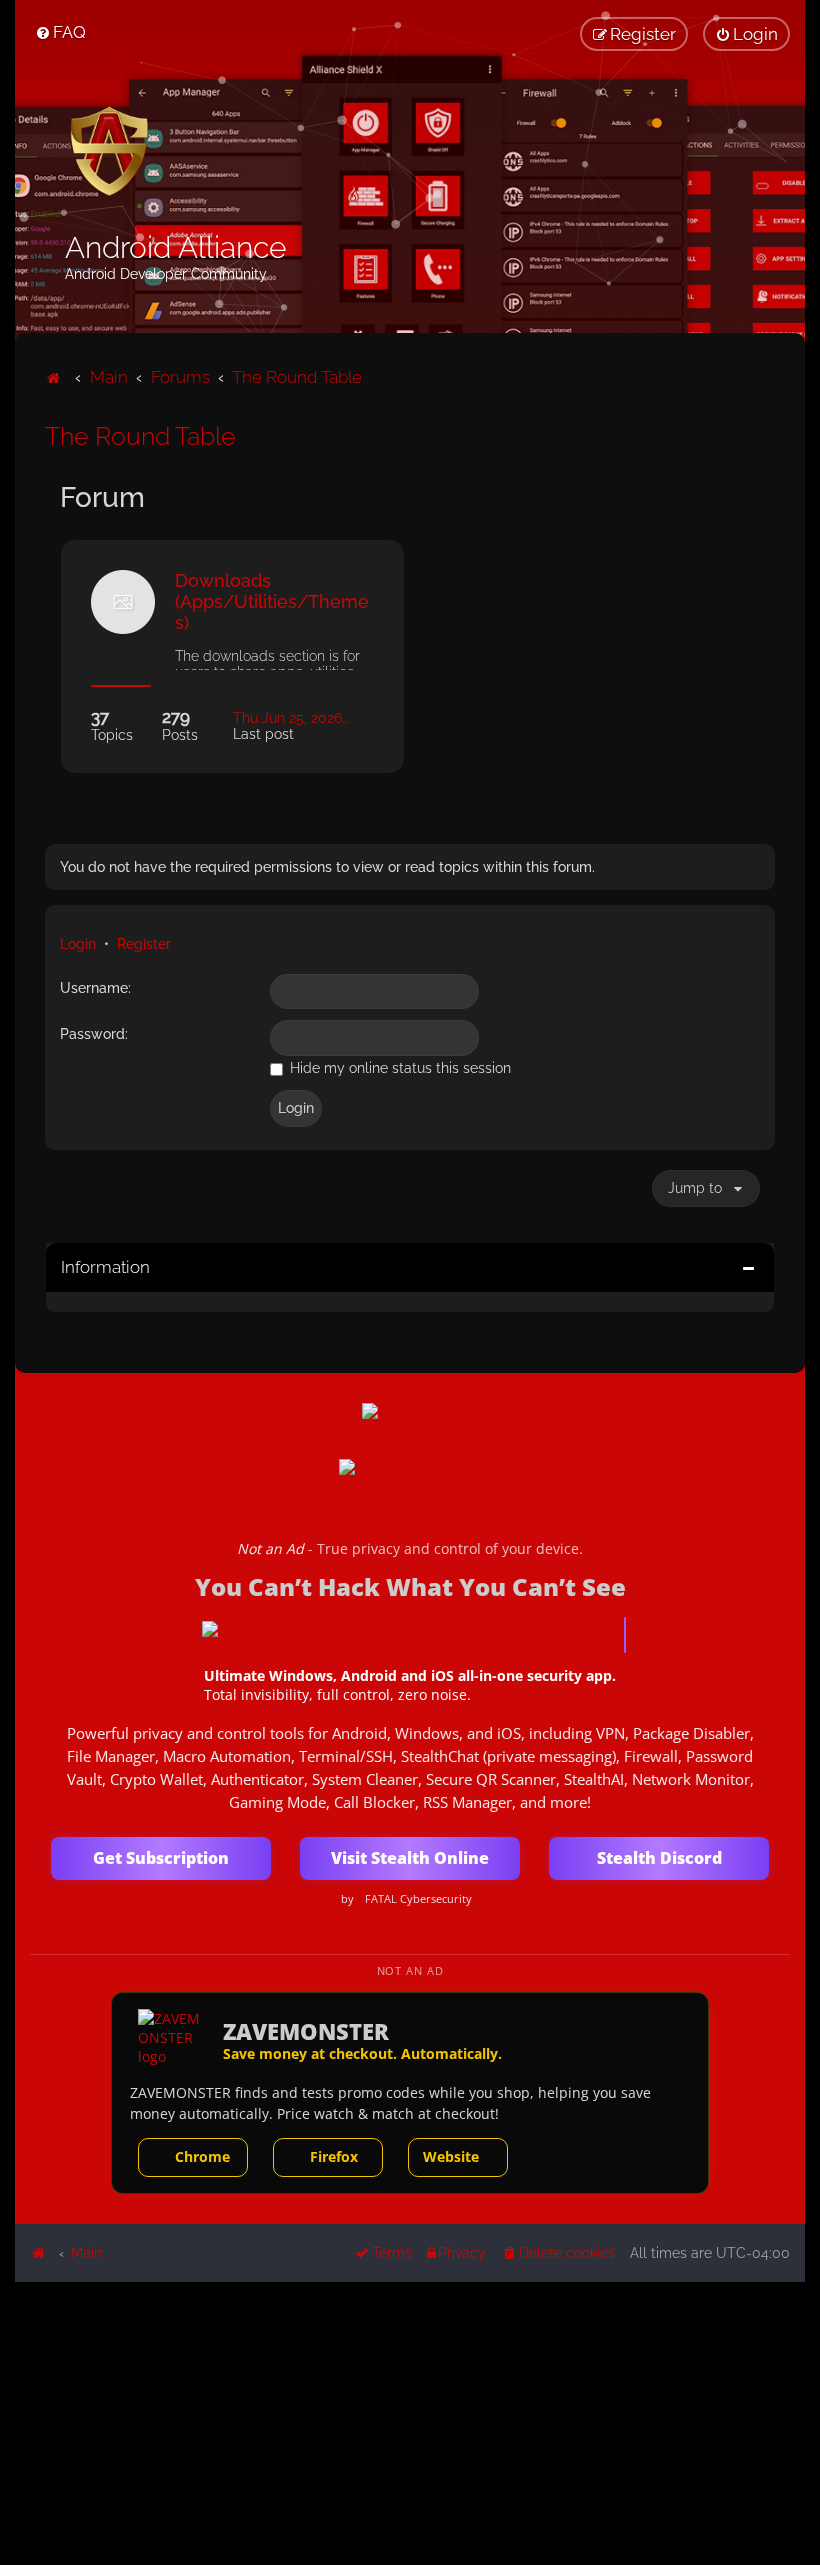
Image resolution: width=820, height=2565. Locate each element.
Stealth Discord (659, 1858)
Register (144, 944)
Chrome (202, 2156)
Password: (94, 1034)
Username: (95, 988)
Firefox (334, 2156)
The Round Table (140, 436)
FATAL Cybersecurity (418, 1899)
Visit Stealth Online (410, 1858)
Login (78, 944)
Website (451, 2156)
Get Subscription (161, 1858)
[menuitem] (60, 32)
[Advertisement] (410, 2422)
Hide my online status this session (398, 1068)
